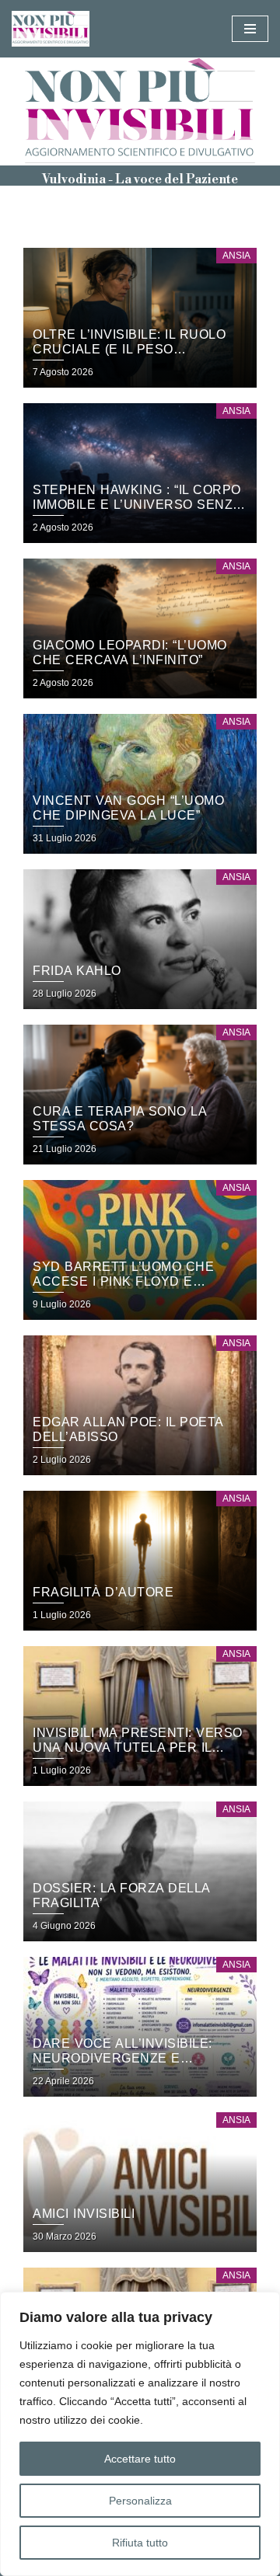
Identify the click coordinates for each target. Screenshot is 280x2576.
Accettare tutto (140, 2459)
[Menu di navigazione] (250, 29)
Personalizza (140, 2501)
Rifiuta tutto (140, 2543)
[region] (140, 2434)
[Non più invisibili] (54, 29)
